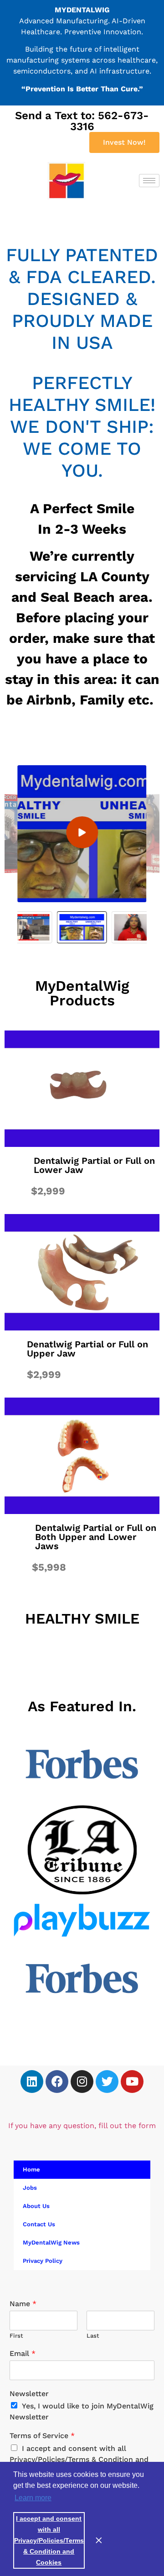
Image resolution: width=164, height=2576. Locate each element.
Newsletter (29, 2394)
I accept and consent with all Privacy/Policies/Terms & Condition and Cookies (79, 2459)
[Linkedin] (32, 2082)
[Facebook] (57, 2082)
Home (31, 2169)
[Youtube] (132, 2082)
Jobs (30, 2188)
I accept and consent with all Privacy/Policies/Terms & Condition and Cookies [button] (49, 2540)
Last (93, 2336)
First (16, 2336)
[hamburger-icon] (149, 181)
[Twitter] (107, 2082)
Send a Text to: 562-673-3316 (82, 121)
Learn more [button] (33, 2498)
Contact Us (39, 2224)
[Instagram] (82, 2082)
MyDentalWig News (51, 2242)
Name (23, 2304)
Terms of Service (42, 2436)
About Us (36, 2206)
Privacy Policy (43, 2261)
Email (23, 2353)
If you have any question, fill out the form (82, 2126)
